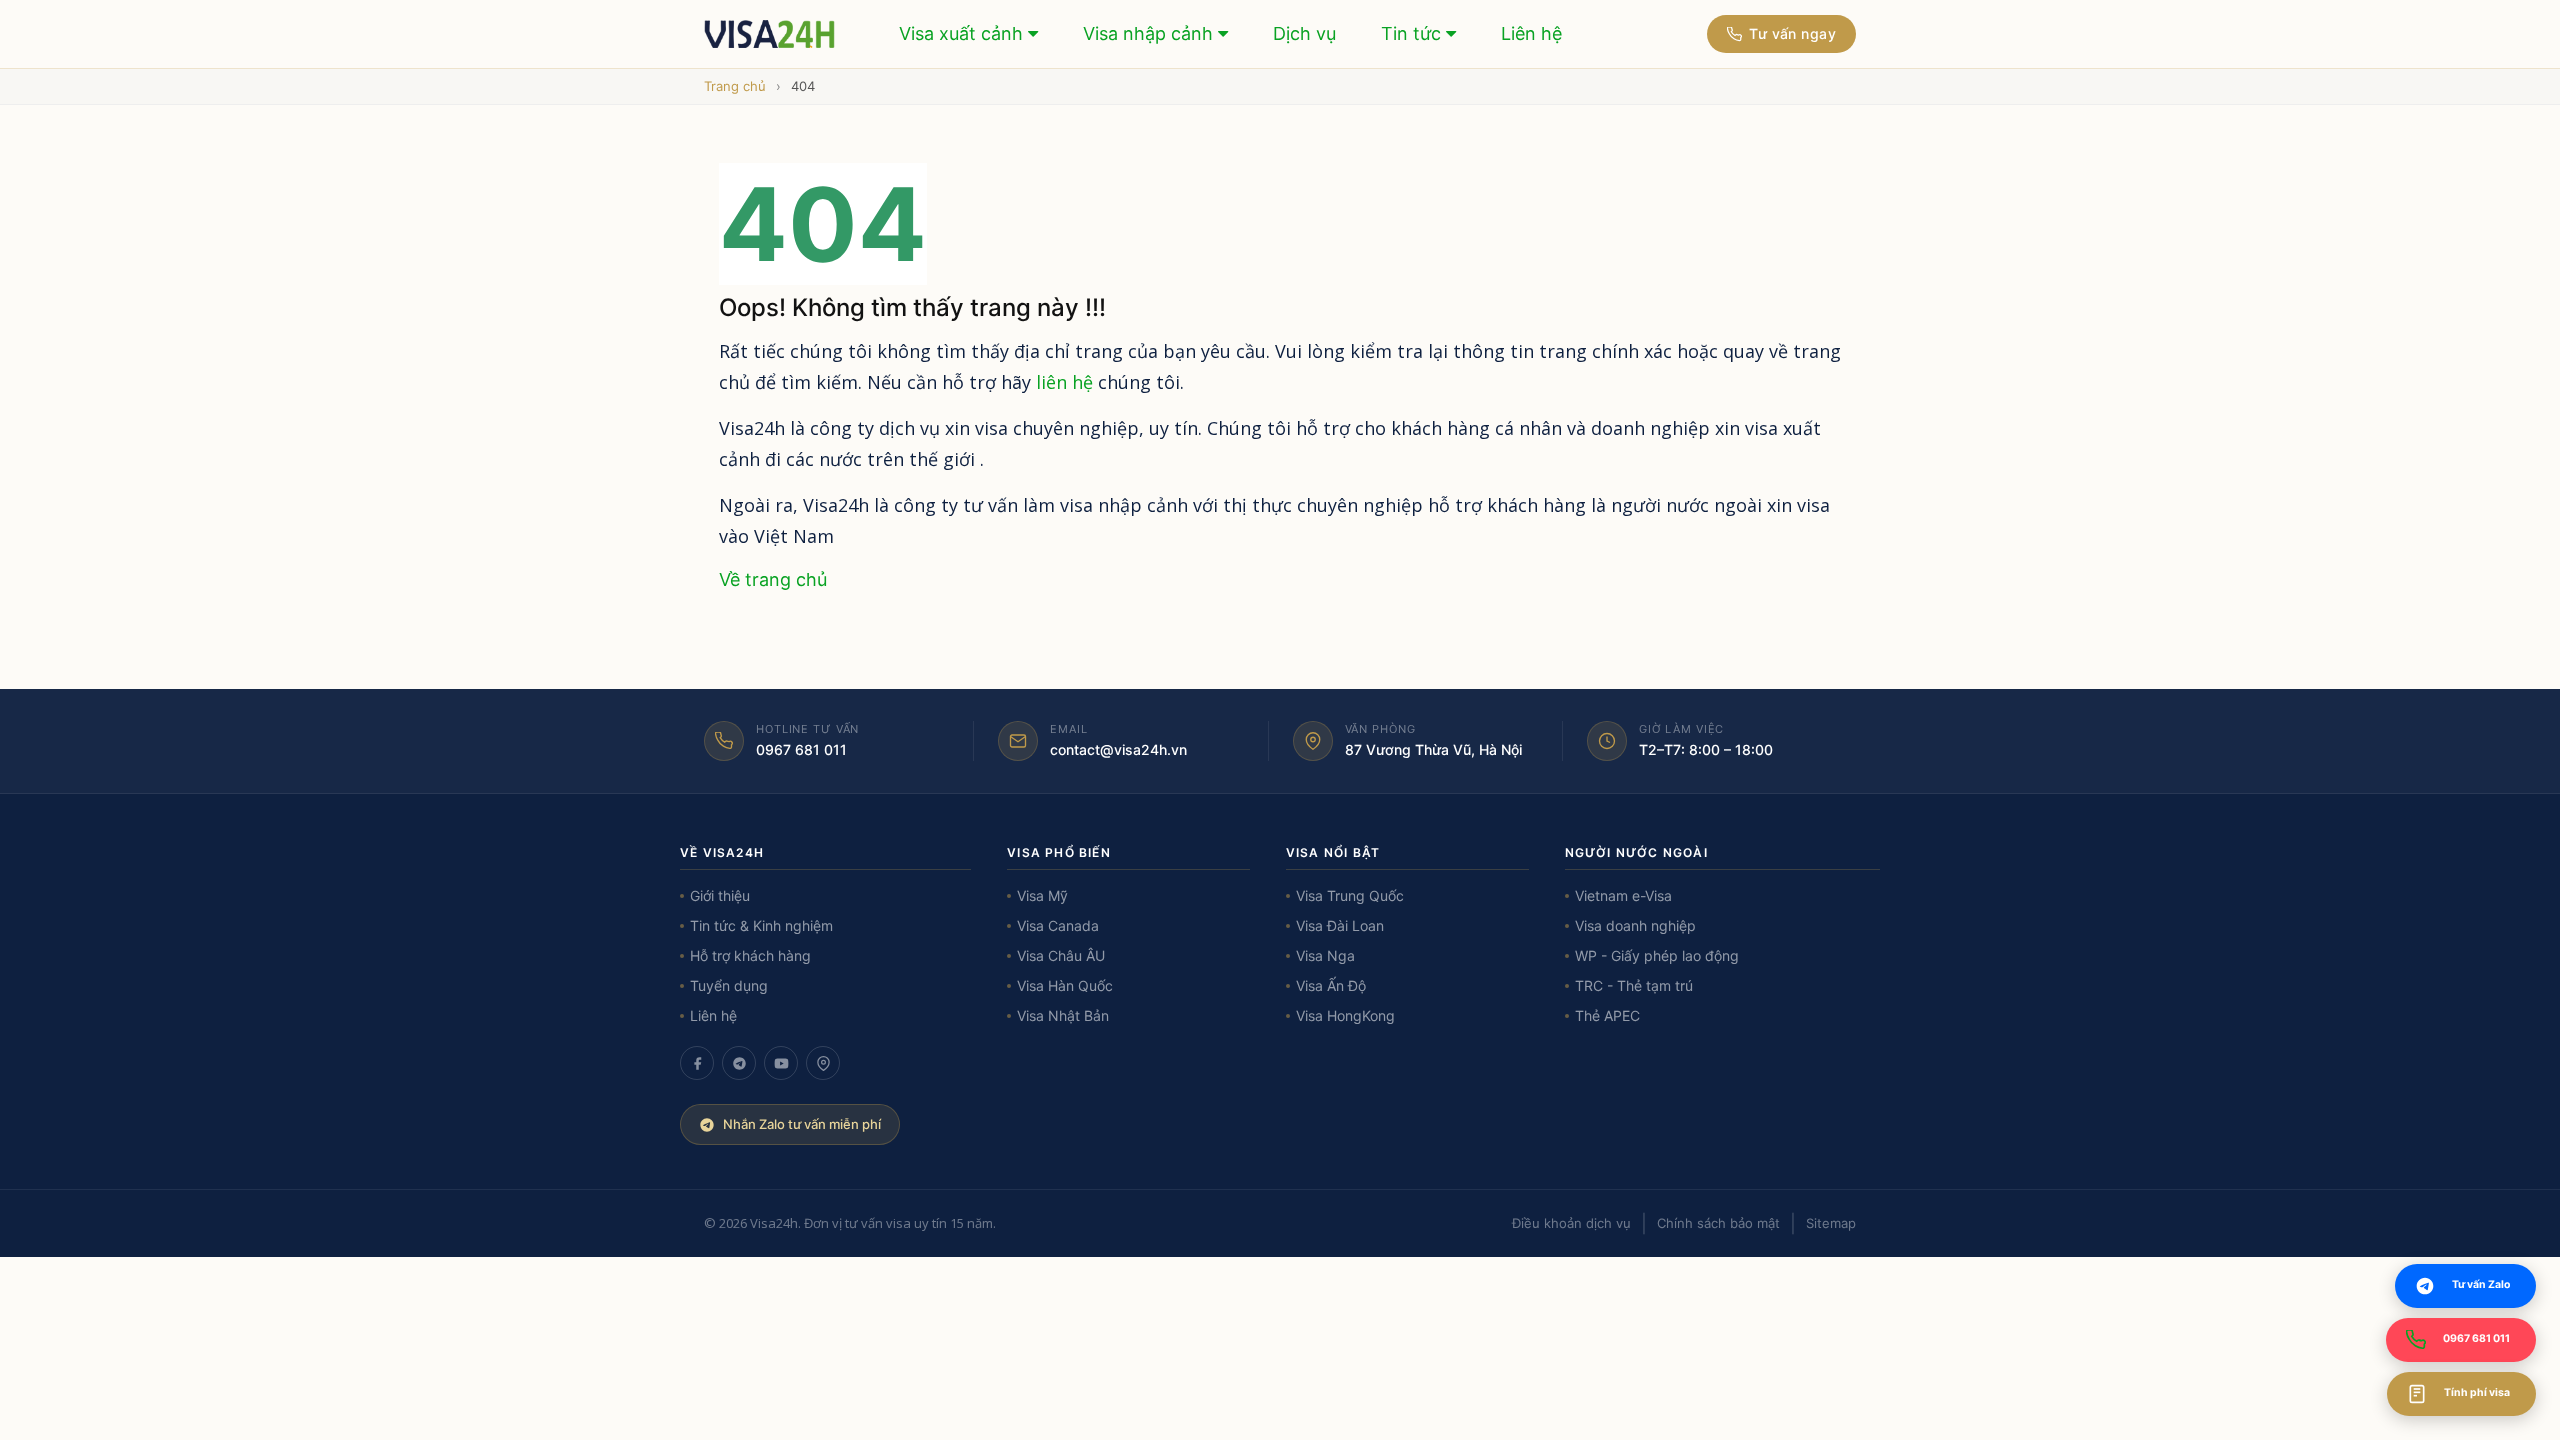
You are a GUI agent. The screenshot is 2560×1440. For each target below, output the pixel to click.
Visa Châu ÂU (1061, 955)
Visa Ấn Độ (1331, 985)
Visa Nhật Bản (1063, 1015)
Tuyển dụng (729, 985)
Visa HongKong (1345, 1015)
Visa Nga (1325, 955)
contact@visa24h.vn (1118, 749)
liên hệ (1064, 382)
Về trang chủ (773, 579)
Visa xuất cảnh (963, 33)
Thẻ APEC (1607, 1015)
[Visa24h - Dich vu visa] (770, 34)
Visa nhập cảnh (1150, 33)
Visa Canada (1058, 925)
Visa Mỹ (1042, 895)
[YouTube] (781, 1063)
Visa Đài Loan (1340, 925)
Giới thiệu (720, 895)
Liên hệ (1531, 33)
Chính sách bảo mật (1718, 1223)
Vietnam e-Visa (1623, 895)
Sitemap (1831, 1223)
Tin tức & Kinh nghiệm (761, 925)
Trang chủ (735, 86)
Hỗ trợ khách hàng (750, 955)
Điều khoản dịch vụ (1571, 1223)
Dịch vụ (1304, 33)
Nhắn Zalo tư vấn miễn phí (802, 1124)
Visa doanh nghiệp (1635, 925)
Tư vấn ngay (1792, 33)
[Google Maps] (823, 1063)
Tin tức (1413, 33)
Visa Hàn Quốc (1065, 985)
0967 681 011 (801, 749)
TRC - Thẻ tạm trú (1634, 985)
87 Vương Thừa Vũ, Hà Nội (1433, 749)
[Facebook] (697, 1063)
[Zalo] (739, 1063)
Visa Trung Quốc (1350, 895)
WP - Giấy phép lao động (1657, 955)
